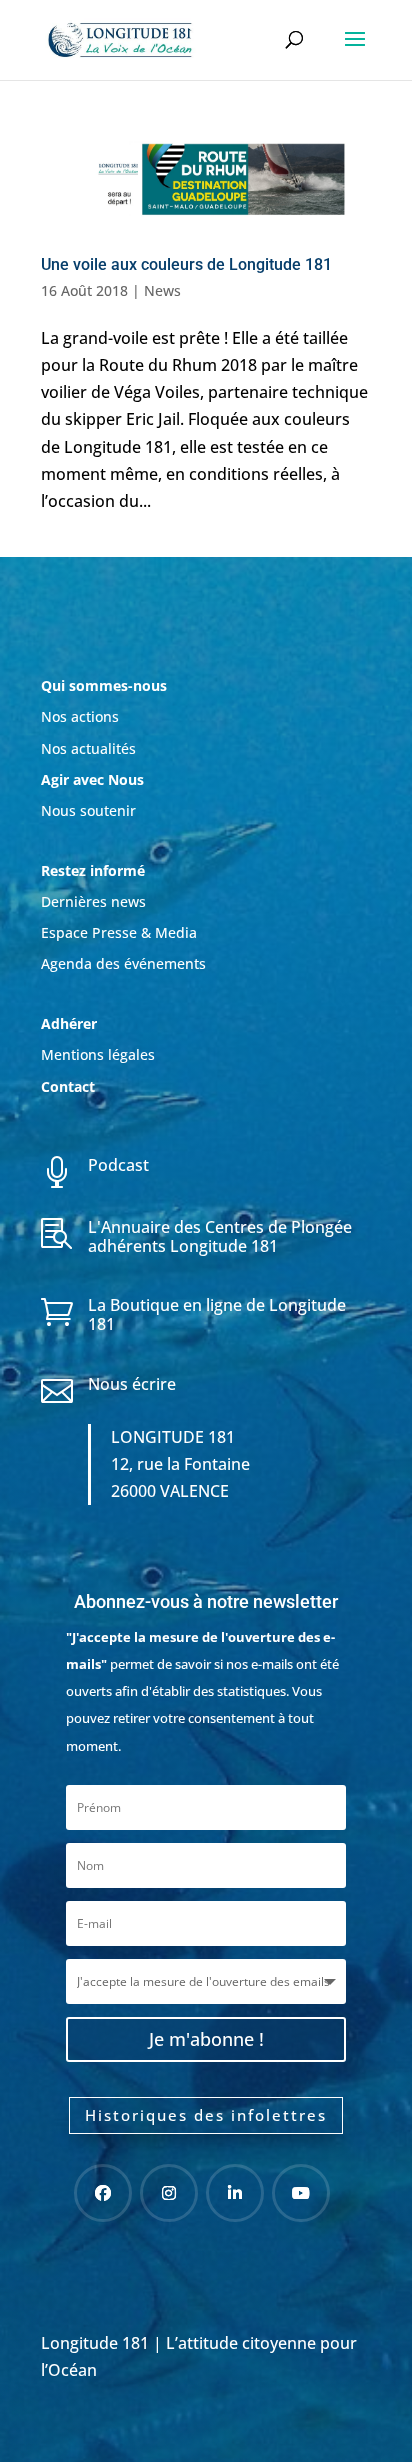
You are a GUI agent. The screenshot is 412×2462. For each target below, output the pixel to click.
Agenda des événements (123, 963)
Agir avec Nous (92, 779)
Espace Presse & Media (119, 932)
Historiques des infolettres (206, 2115)
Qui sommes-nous (104, 685)
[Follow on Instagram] (169, 2193)
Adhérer (71, 1023)
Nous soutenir (88, 810)
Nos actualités (88, 748)
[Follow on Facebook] (103, 2193)
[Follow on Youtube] (301, 2193)
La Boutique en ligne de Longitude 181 (217, 1314)
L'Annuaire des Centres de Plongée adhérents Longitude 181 (220, 1236)
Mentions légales (98, 1054)
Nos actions (80, 716)
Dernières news (93, 901)
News (162, 290)
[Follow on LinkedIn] (235, 2193)
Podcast (118, 1165)
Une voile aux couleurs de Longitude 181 (186, 264)
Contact (68, 1086)
